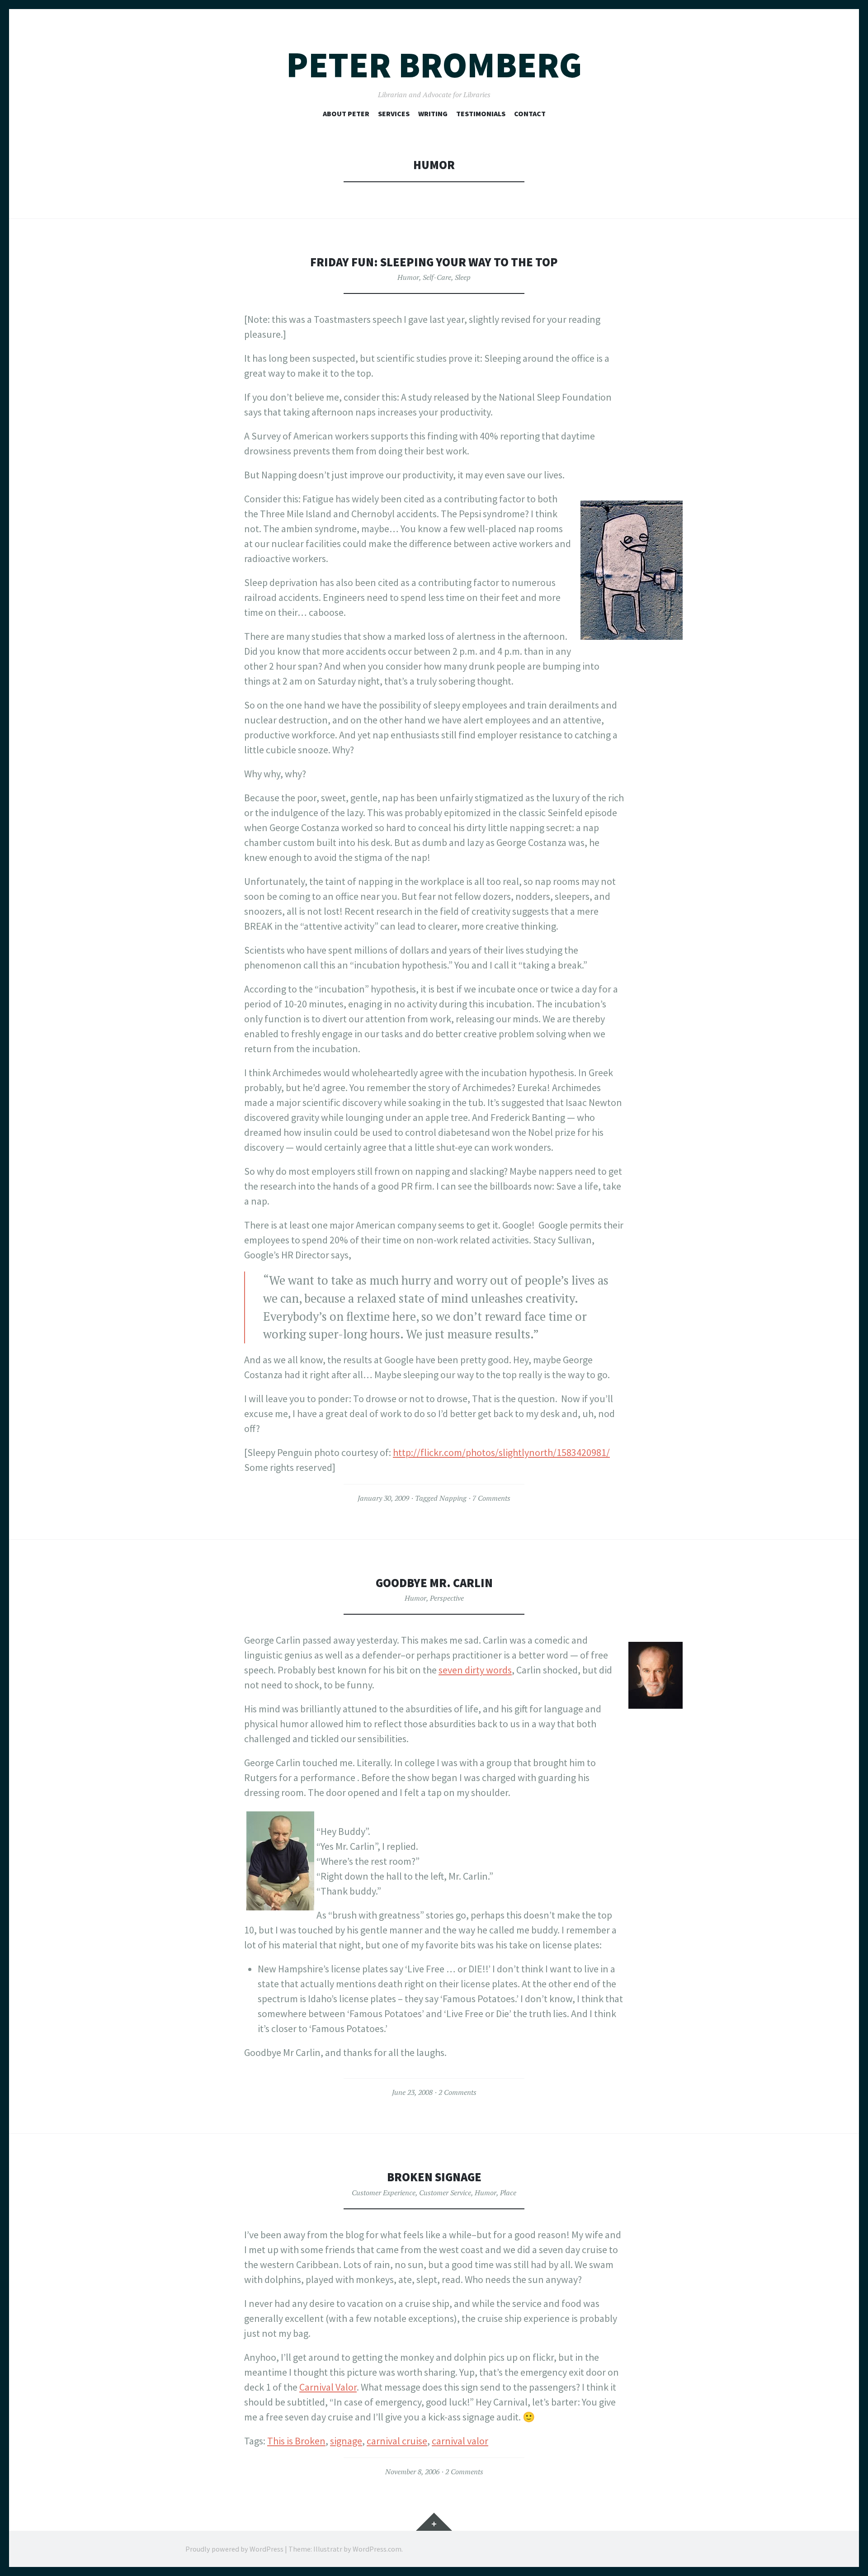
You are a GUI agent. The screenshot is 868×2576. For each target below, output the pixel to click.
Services (394, 113)
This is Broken (296, 2441)
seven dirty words (475, 1670)
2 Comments (458, 2092)
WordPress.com (377, 2549)
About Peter (346, 113)
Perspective (447, 1598)
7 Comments (491, 1498)
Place (508, 2193)
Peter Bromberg (434, 65)
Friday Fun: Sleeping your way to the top (434, 262)
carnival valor (460, 2441)
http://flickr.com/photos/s (448, 1452)
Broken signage (434, 2177)
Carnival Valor (328, 2387)
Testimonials (481, 113)
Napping (453, 1498)
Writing (433, 113)
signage (346, 2441)
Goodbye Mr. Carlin (434, 1583)
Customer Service (445, 2193)
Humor (408, 277)
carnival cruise (397, 2441)
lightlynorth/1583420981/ (556, 1452)
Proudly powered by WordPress (234, 2549)
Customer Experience (384, 2193)
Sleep (463, 277)
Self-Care (437, 277)
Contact (530, 113)
